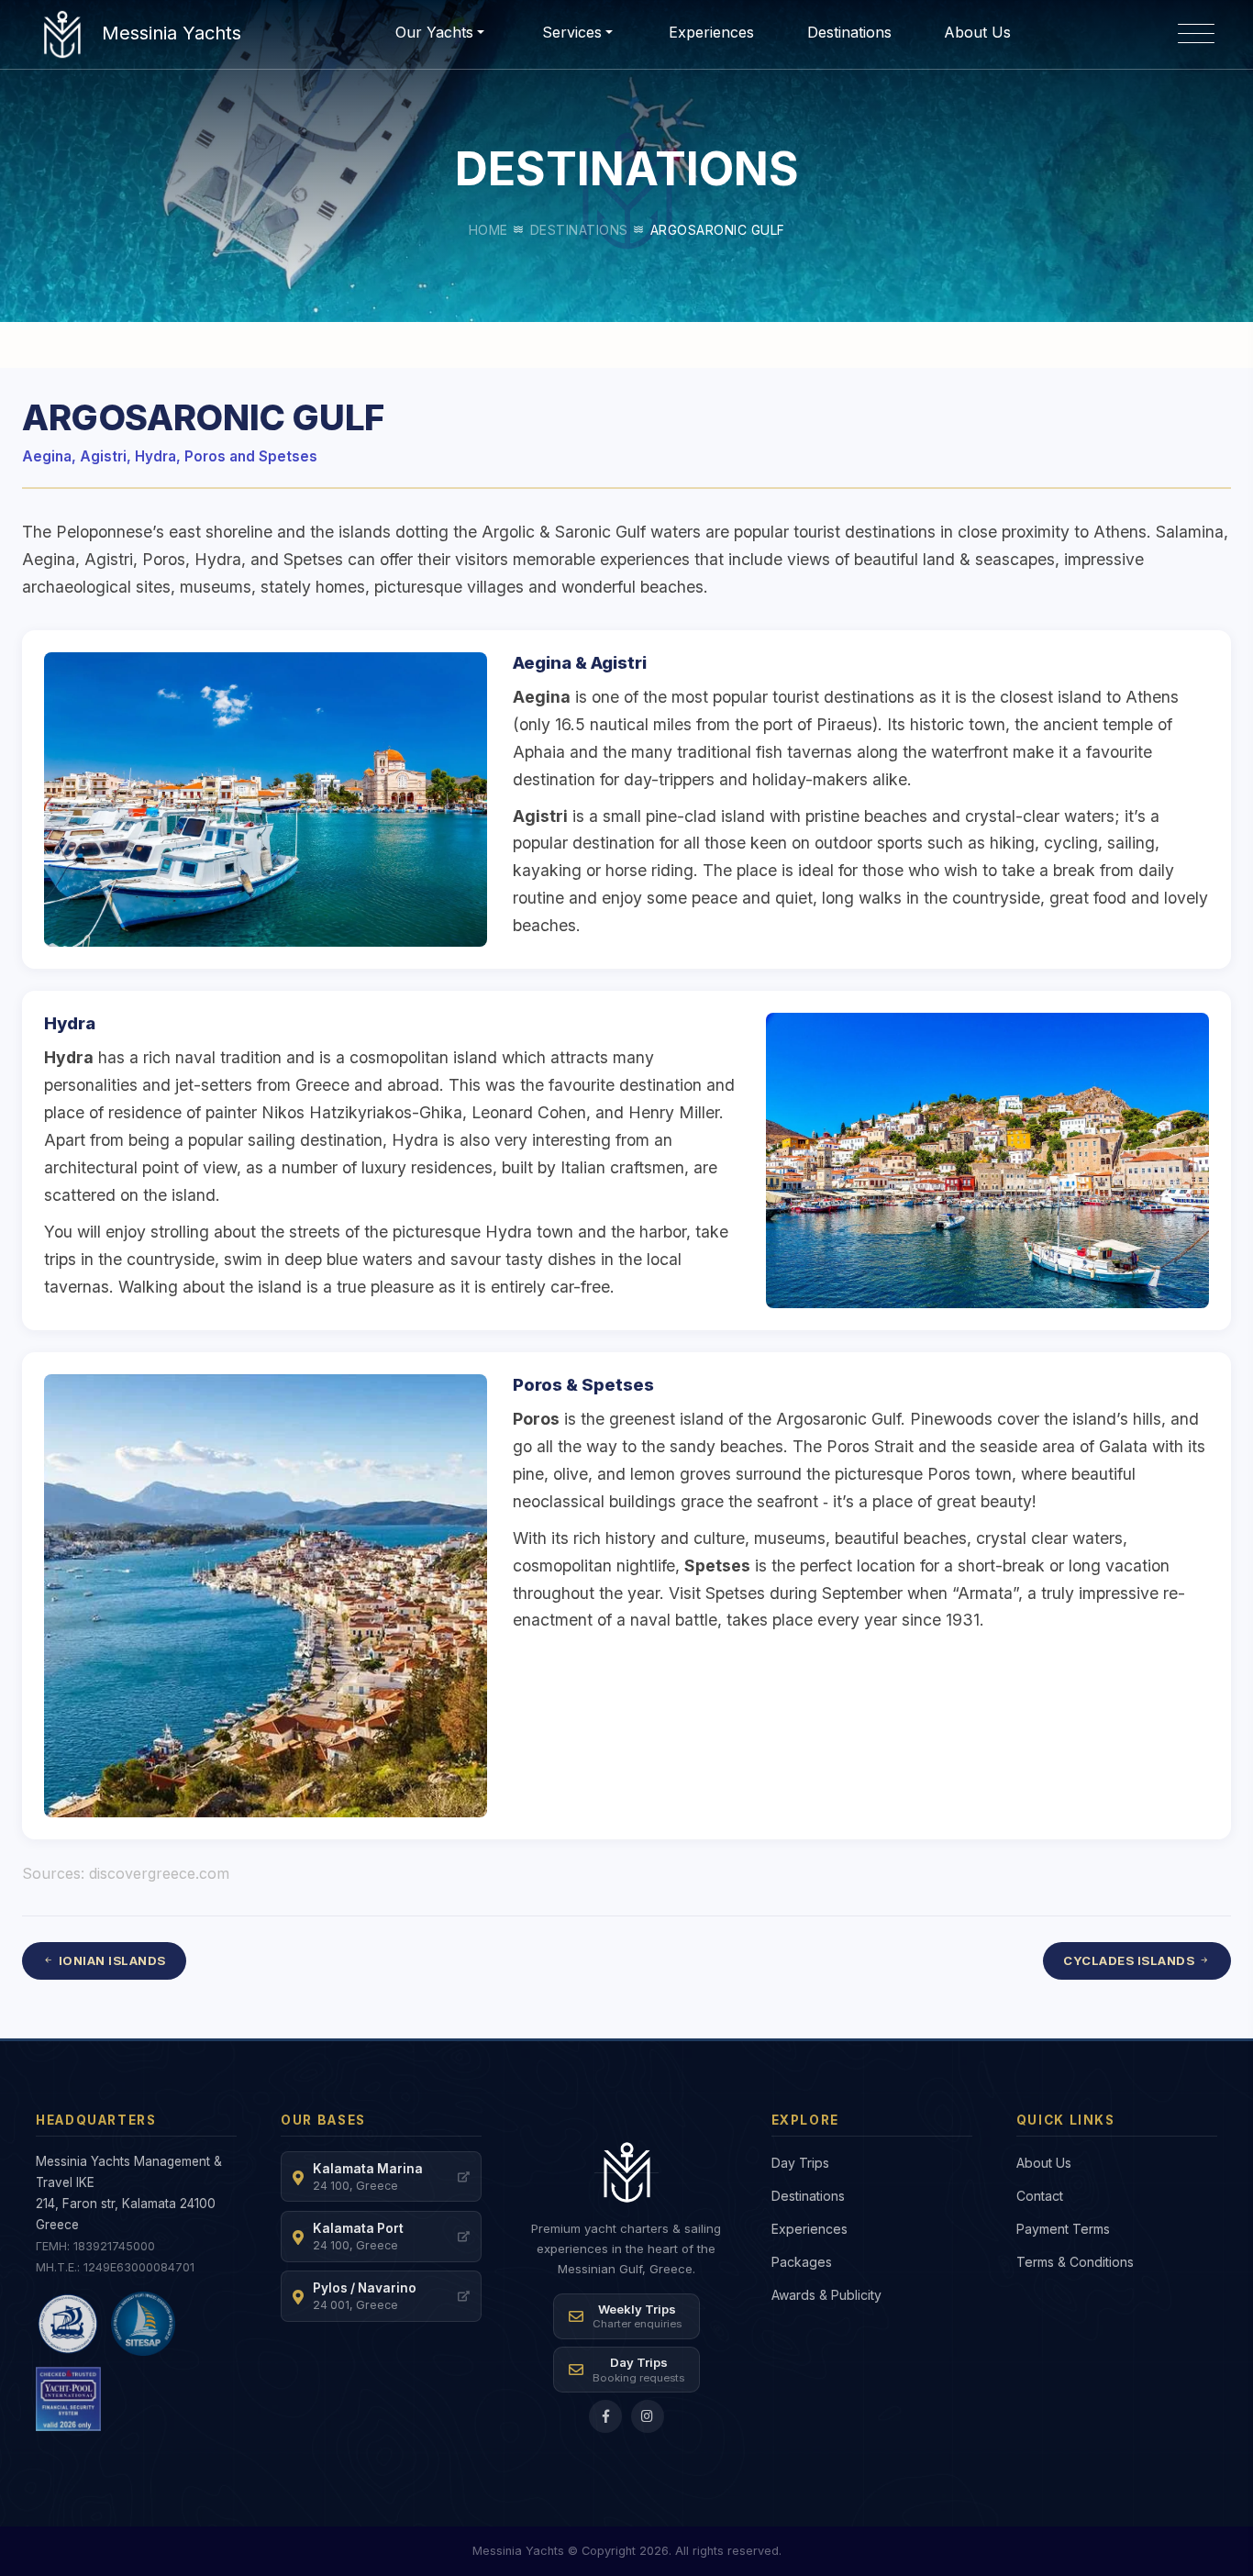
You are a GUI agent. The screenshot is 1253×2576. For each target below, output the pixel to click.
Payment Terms (1063, 2229)
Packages (802, 2262)
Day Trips (800, 2163)
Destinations (579, 230)
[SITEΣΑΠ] (143, 2324)
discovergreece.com (159, 1873)
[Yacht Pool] (68, 2399)
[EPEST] (68, 2324)
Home (488, 230)
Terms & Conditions (1075, 2262)
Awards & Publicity (826, 2295)
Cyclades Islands (1129, 1960)
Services (572, 32)
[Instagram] (648, 2416)
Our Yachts (434, 32)
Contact (1040, 2196)
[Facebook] (605, 2416)
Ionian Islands (112, 1960)
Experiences (711, 32)
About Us (977, 32)
